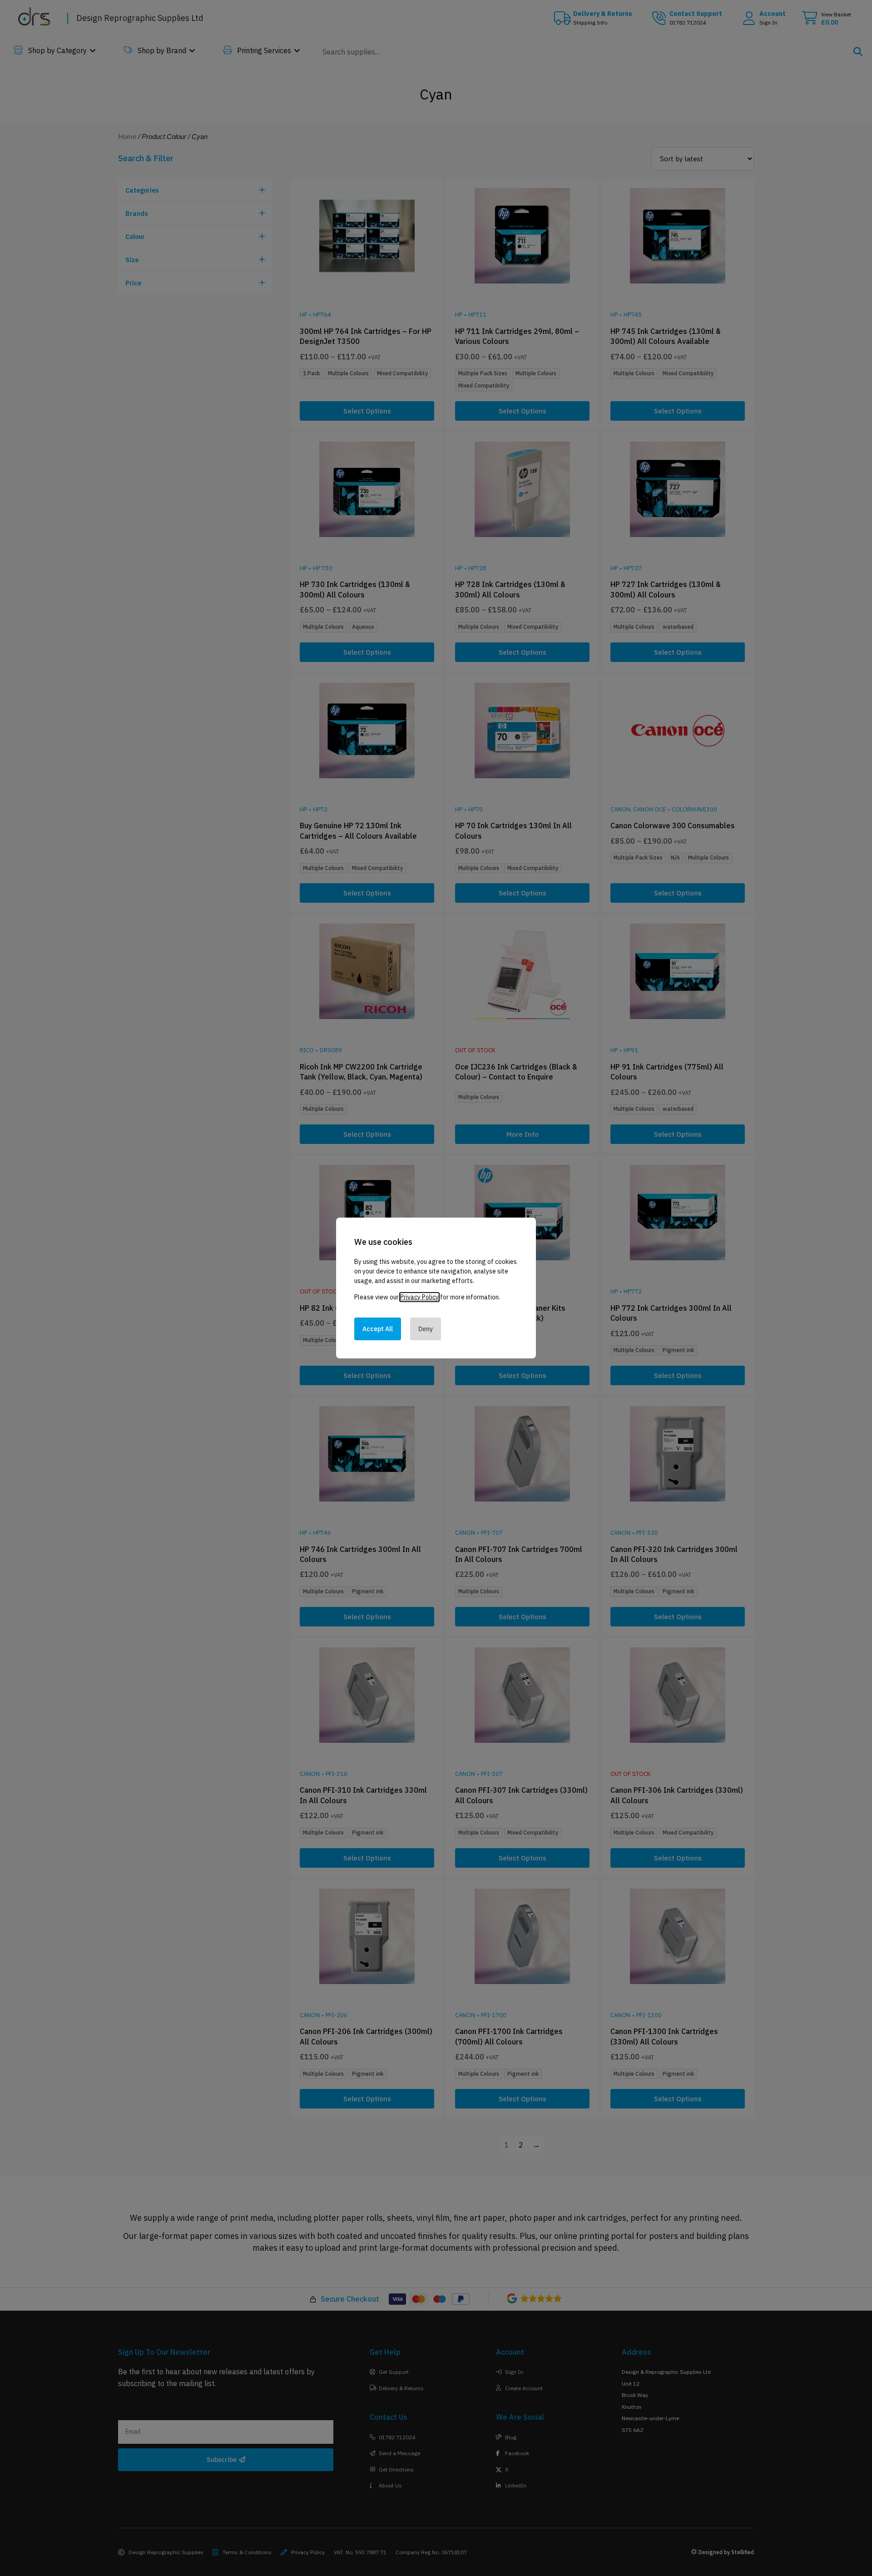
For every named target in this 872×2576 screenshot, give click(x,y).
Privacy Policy (419, 1297)
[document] (436, 1288)
